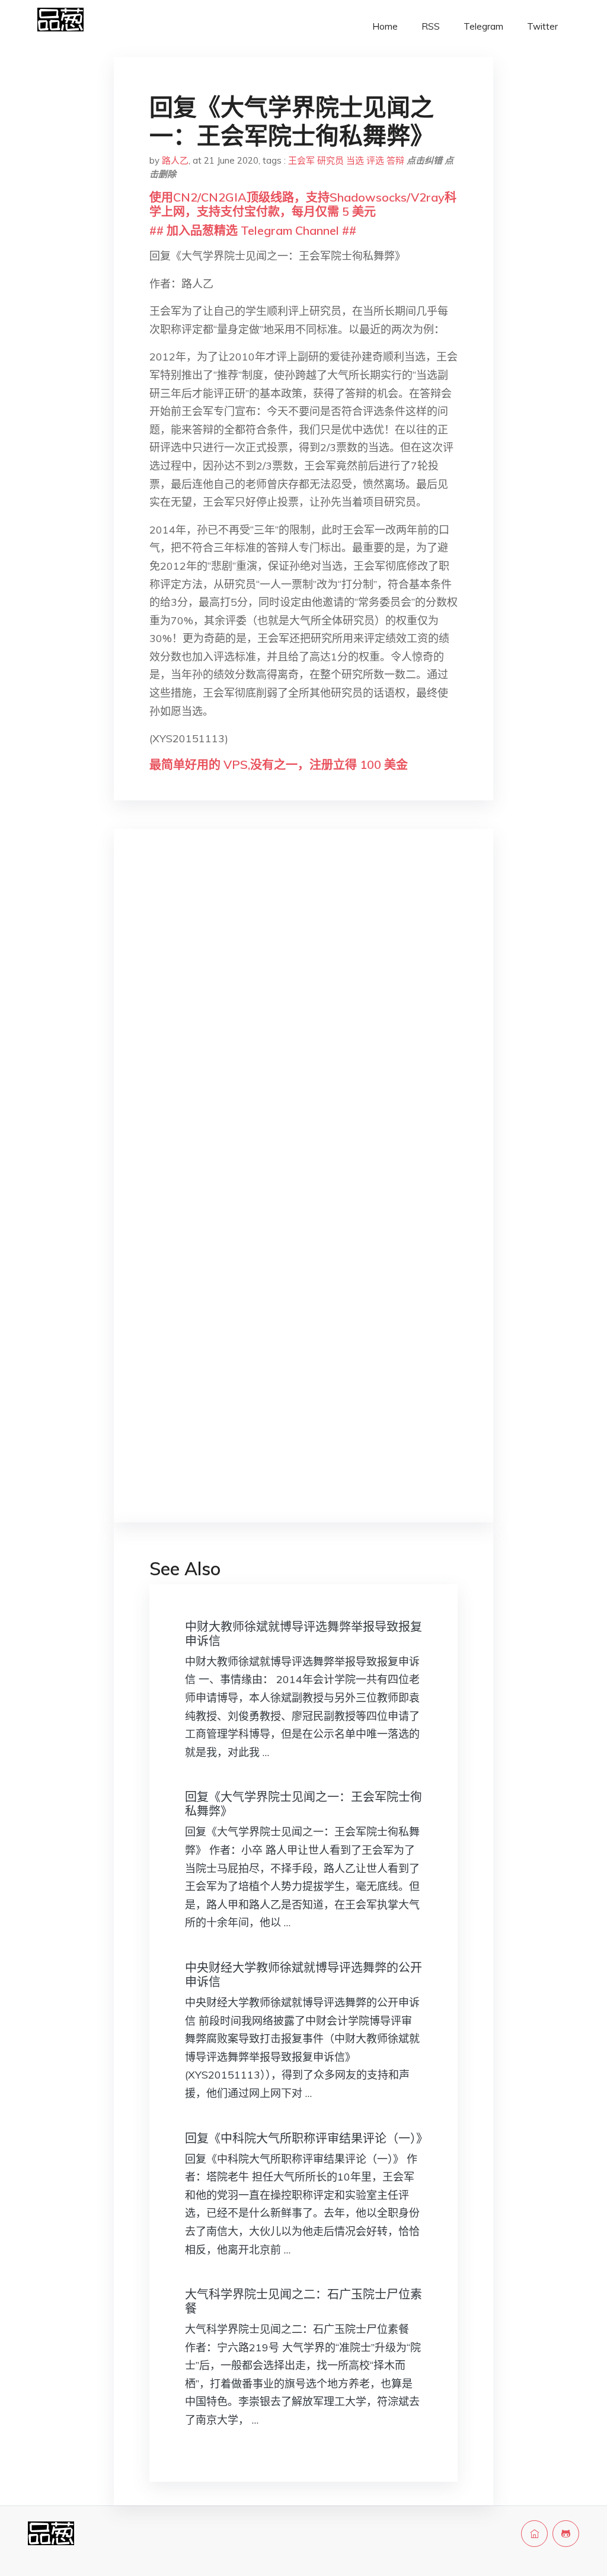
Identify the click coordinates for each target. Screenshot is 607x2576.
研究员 (330, 160)
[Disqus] (303, 1026)
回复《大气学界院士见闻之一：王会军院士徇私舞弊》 (303, 1804)
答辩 (395, 160)
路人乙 (175, 160)
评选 (375, 160)
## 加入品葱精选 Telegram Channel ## (253, 230)
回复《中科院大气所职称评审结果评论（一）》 (306, 2138)
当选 (355, 160)
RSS (431, 26)
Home (385, 26)
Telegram (483, 26)
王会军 (301, 160)
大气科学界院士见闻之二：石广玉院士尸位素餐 (303, 2301)
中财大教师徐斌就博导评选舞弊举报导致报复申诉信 (303, 1634)
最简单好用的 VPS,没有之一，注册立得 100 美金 (279, 764)
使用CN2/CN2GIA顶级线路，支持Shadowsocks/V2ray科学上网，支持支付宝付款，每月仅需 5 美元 (303, 204)
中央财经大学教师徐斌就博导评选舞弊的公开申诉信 (303, 1975)
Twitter (542, 26)
